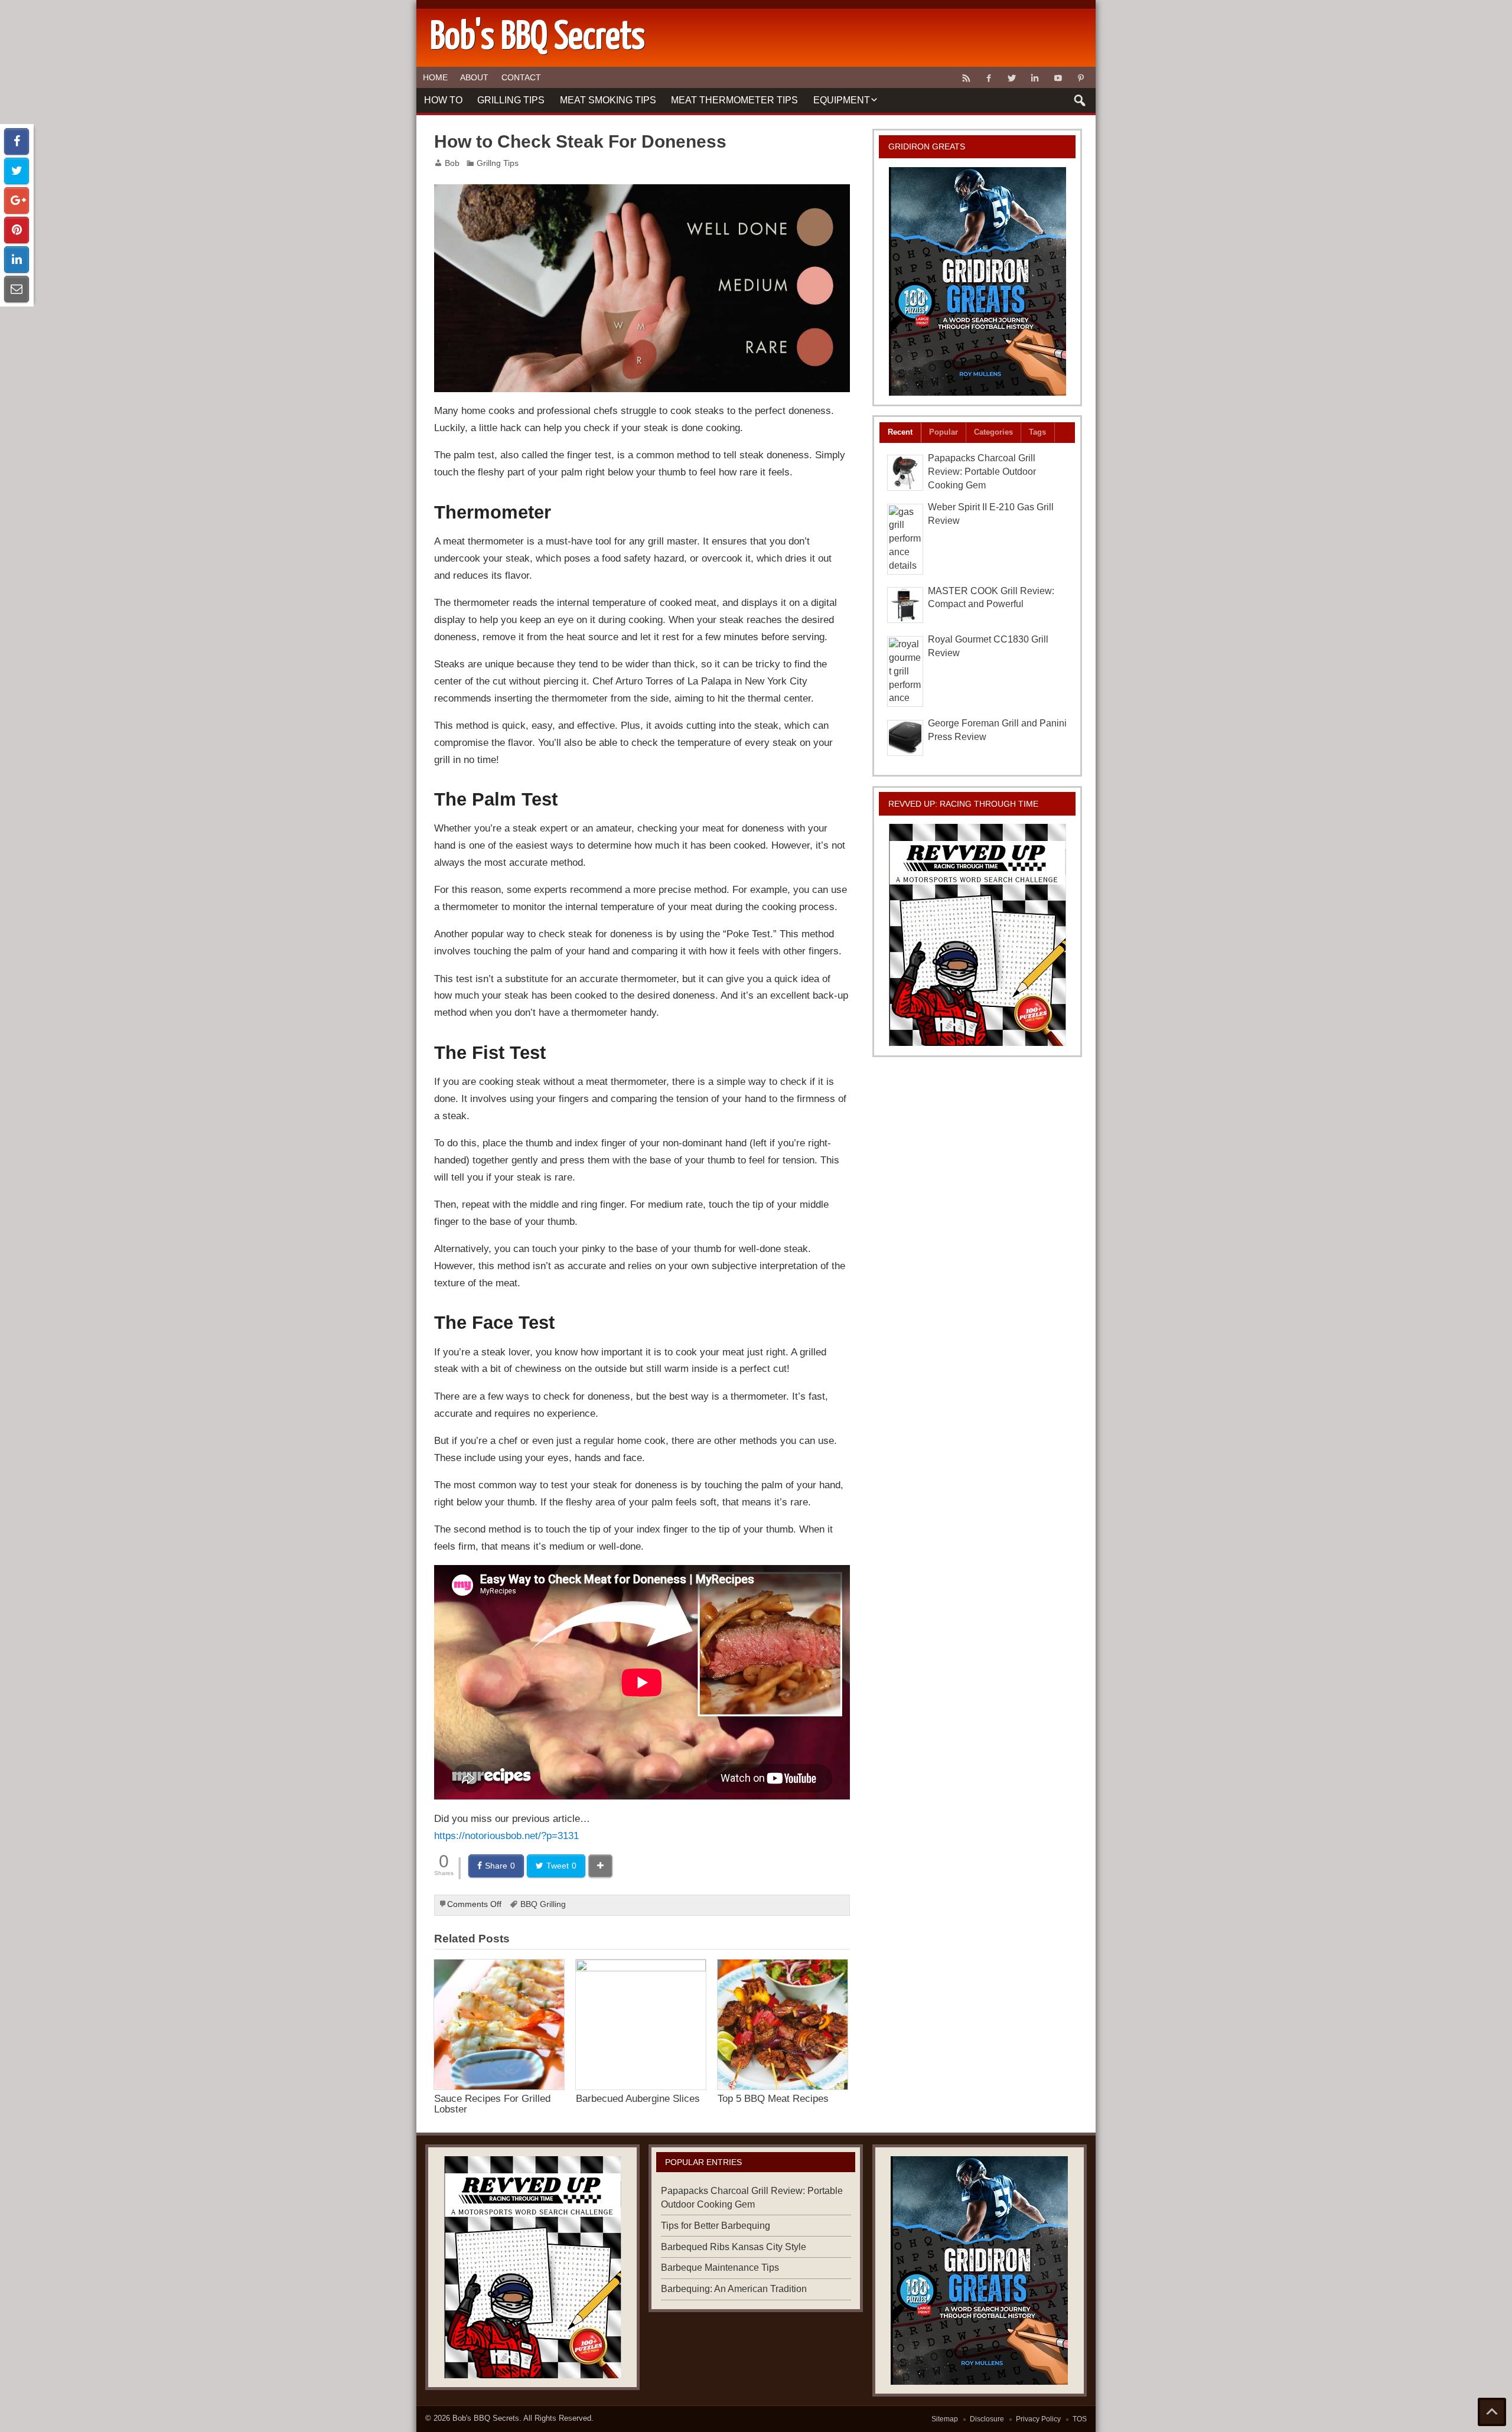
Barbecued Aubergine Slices (638, 2098)
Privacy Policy (1038, 2419)
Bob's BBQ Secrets (486, 2418)
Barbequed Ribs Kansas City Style (734, 2247)
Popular (944, 432)
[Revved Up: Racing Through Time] (977, 935)
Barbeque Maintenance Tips (720, 2268)
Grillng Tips (498, 163)
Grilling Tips (511, 100)
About (474, 77)
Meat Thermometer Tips (734, 100)
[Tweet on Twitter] (17, 171)
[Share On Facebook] (17, 141)
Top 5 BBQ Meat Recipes (773, 2098)
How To (443, 100)
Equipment (842, 100)
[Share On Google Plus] (17, 201)
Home (435, 77)
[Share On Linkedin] (17, 260)
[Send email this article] (17, 289)
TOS (1080, 2419)
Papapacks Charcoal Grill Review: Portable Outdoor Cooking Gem (982, 472)
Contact (521, 77)
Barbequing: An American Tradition (734, 2289)
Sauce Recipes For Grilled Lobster (492, 2103)
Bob (452, 163)
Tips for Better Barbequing (716, 2226)
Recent (900, 432)
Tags (1037, 432)
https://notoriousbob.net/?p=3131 (506, 1836)
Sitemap (945, 2419)
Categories (993, 432)
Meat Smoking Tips (608, 100)
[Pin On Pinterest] (17, 230)
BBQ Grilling (543, 1904)
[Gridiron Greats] (977, 281)
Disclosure (987, 2419)
